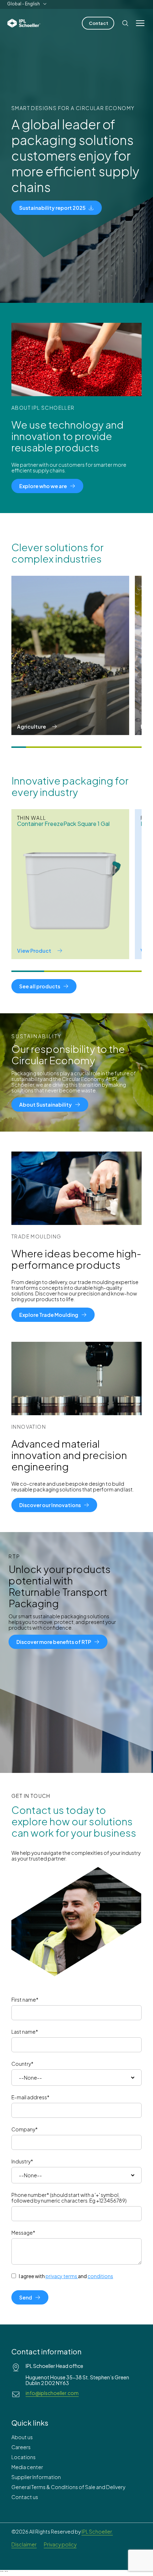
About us (22, 2437)
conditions (100, 2276)
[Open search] (125, 23)
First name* (25, 2000)
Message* (23, 2233)
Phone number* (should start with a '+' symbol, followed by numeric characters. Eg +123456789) (69, 2198)
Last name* (25, 2032)
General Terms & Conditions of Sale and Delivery (68, 2487)
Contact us (25, 2497)
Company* (25, 2129)
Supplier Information (36, 2477)
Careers (21, 2447)
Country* (22, 2064)
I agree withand (66, 2276)
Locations (23, 2457)
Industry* (22, 2161)
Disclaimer (24, 2544)
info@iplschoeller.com (52, 2393)
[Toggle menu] (140, 23)
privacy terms (61, 2276)
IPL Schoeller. (97, 2531)
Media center (27, 2467)
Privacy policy (60, 2544)
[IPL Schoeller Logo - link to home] (24, 23)
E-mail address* (30, 2097)
